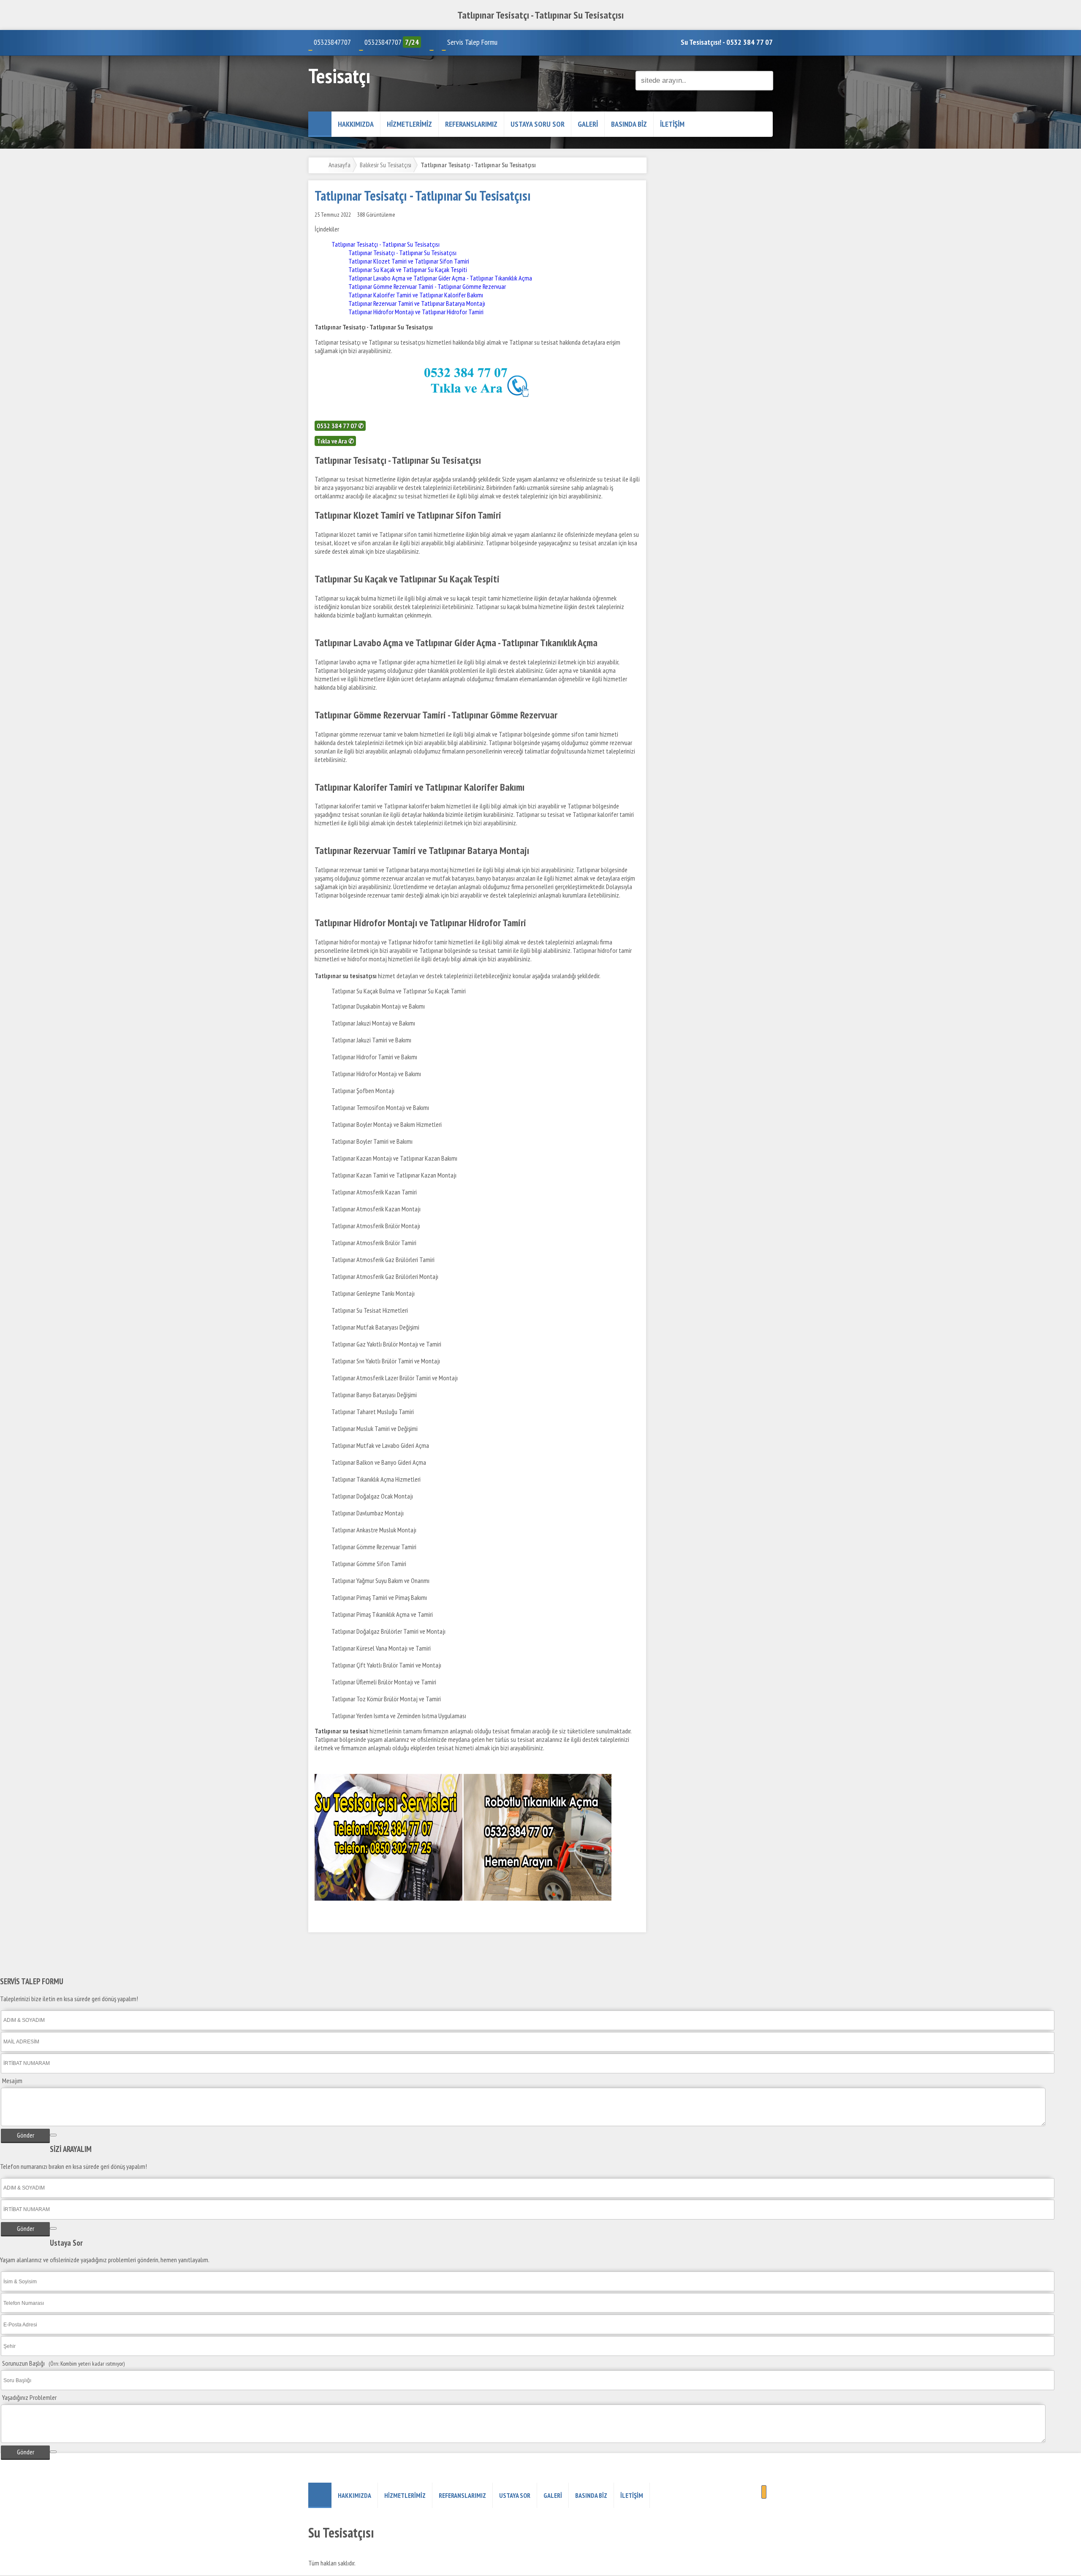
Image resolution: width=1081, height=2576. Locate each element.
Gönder (26, 2135)
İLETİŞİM (672, 124)
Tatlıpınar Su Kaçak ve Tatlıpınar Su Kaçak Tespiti (408, 269)
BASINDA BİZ (629, 124)
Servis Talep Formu (472, 42)
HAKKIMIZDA (356, 124)
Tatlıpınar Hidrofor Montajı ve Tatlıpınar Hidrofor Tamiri (416, 312)
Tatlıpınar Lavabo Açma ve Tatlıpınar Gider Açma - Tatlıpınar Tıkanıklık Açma (440, 278)
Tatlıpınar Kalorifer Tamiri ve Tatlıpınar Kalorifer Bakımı (416, 295)
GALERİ (588, 124)
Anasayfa (340, 165)
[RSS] (764, 2492)
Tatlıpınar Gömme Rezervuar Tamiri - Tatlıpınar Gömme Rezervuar (428, 286)
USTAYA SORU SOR (538, 124)
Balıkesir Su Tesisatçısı (386, 165)
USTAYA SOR (515, 2495)
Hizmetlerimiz (409, 124)
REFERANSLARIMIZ (471, 124)
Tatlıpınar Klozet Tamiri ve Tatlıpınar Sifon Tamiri (409, 261)
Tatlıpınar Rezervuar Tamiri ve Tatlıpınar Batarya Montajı (417, 303)
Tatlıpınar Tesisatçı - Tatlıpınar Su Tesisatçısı (386, 244)
